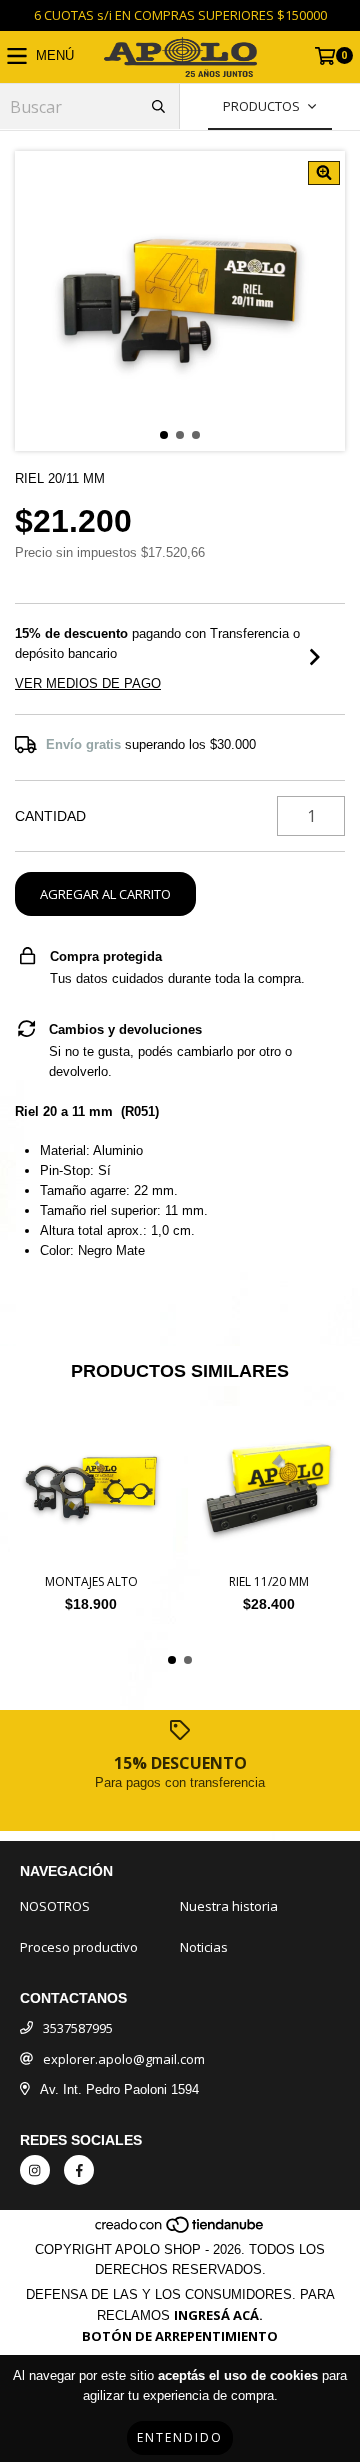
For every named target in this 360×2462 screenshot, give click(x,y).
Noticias (204, 1947)
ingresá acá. (218, 2315)
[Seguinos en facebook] (79, 2170)
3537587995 (78, 2028)
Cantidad (50, 816)
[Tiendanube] (180, 2229)
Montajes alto (91, 1581)
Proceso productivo (79, 1947)
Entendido (180, 2437)
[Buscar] (158, 106)
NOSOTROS (55, 1906)
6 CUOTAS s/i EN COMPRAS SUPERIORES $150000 (180, 15)
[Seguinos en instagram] (35, 2170)
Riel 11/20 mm (269, 1581)
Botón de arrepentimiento (180, 2336)
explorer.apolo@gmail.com (124, 2059)
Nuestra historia (229, 1906)
